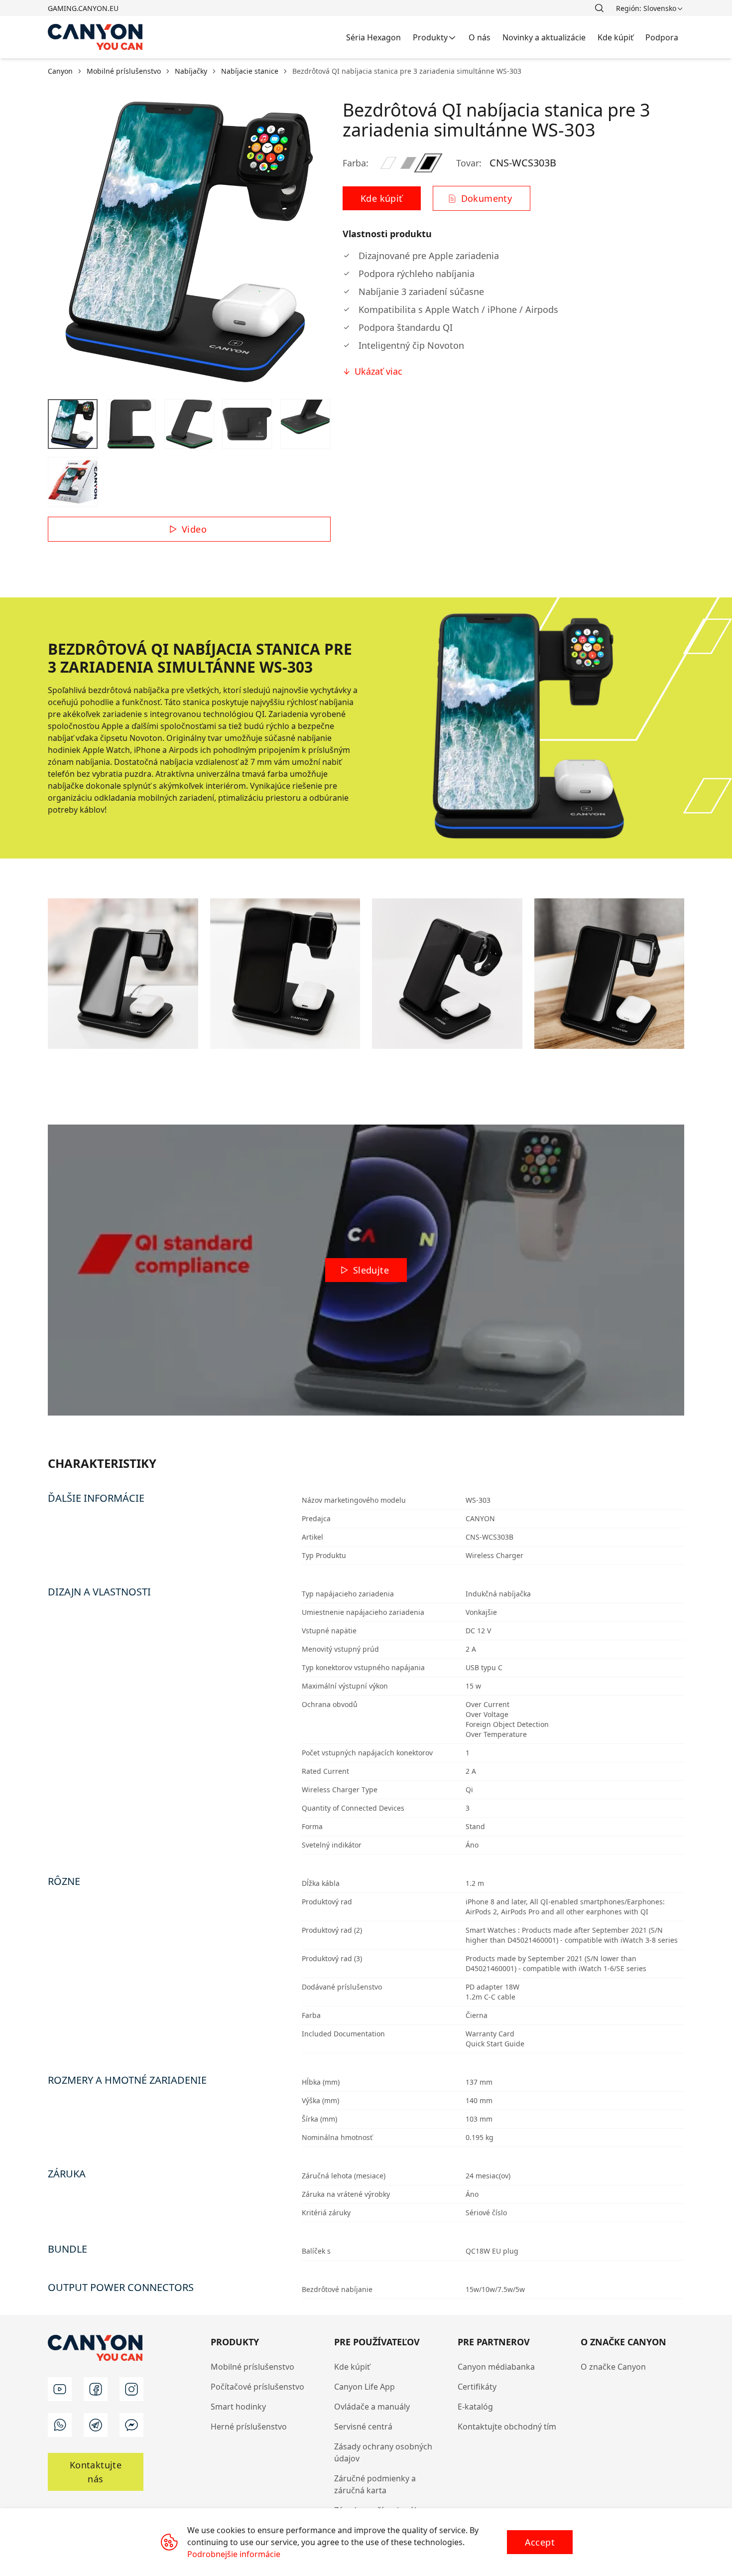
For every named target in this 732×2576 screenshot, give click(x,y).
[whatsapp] (60, 2425)
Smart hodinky (238, 2407)
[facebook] (96, 2389)
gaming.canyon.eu (83, 8)
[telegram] (96, 2425)
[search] (599, 8)
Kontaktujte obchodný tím (507, 2427)
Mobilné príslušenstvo (252, 2367)
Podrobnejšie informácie (234, 2554)
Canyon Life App (365, 2387)
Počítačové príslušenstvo (257, 2387)
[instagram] (131, 2389)
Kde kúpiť (352, 2367)
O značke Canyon (613, 2367)
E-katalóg (475, 2407)
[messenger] (131, 2425)
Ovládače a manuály (372, 2407)
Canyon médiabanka (496, 2367)
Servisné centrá (363, 2427)
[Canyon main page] (96, 37)
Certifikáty (477, 2387)
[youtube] (60, 2389)
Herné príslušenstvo (249, 2427)
